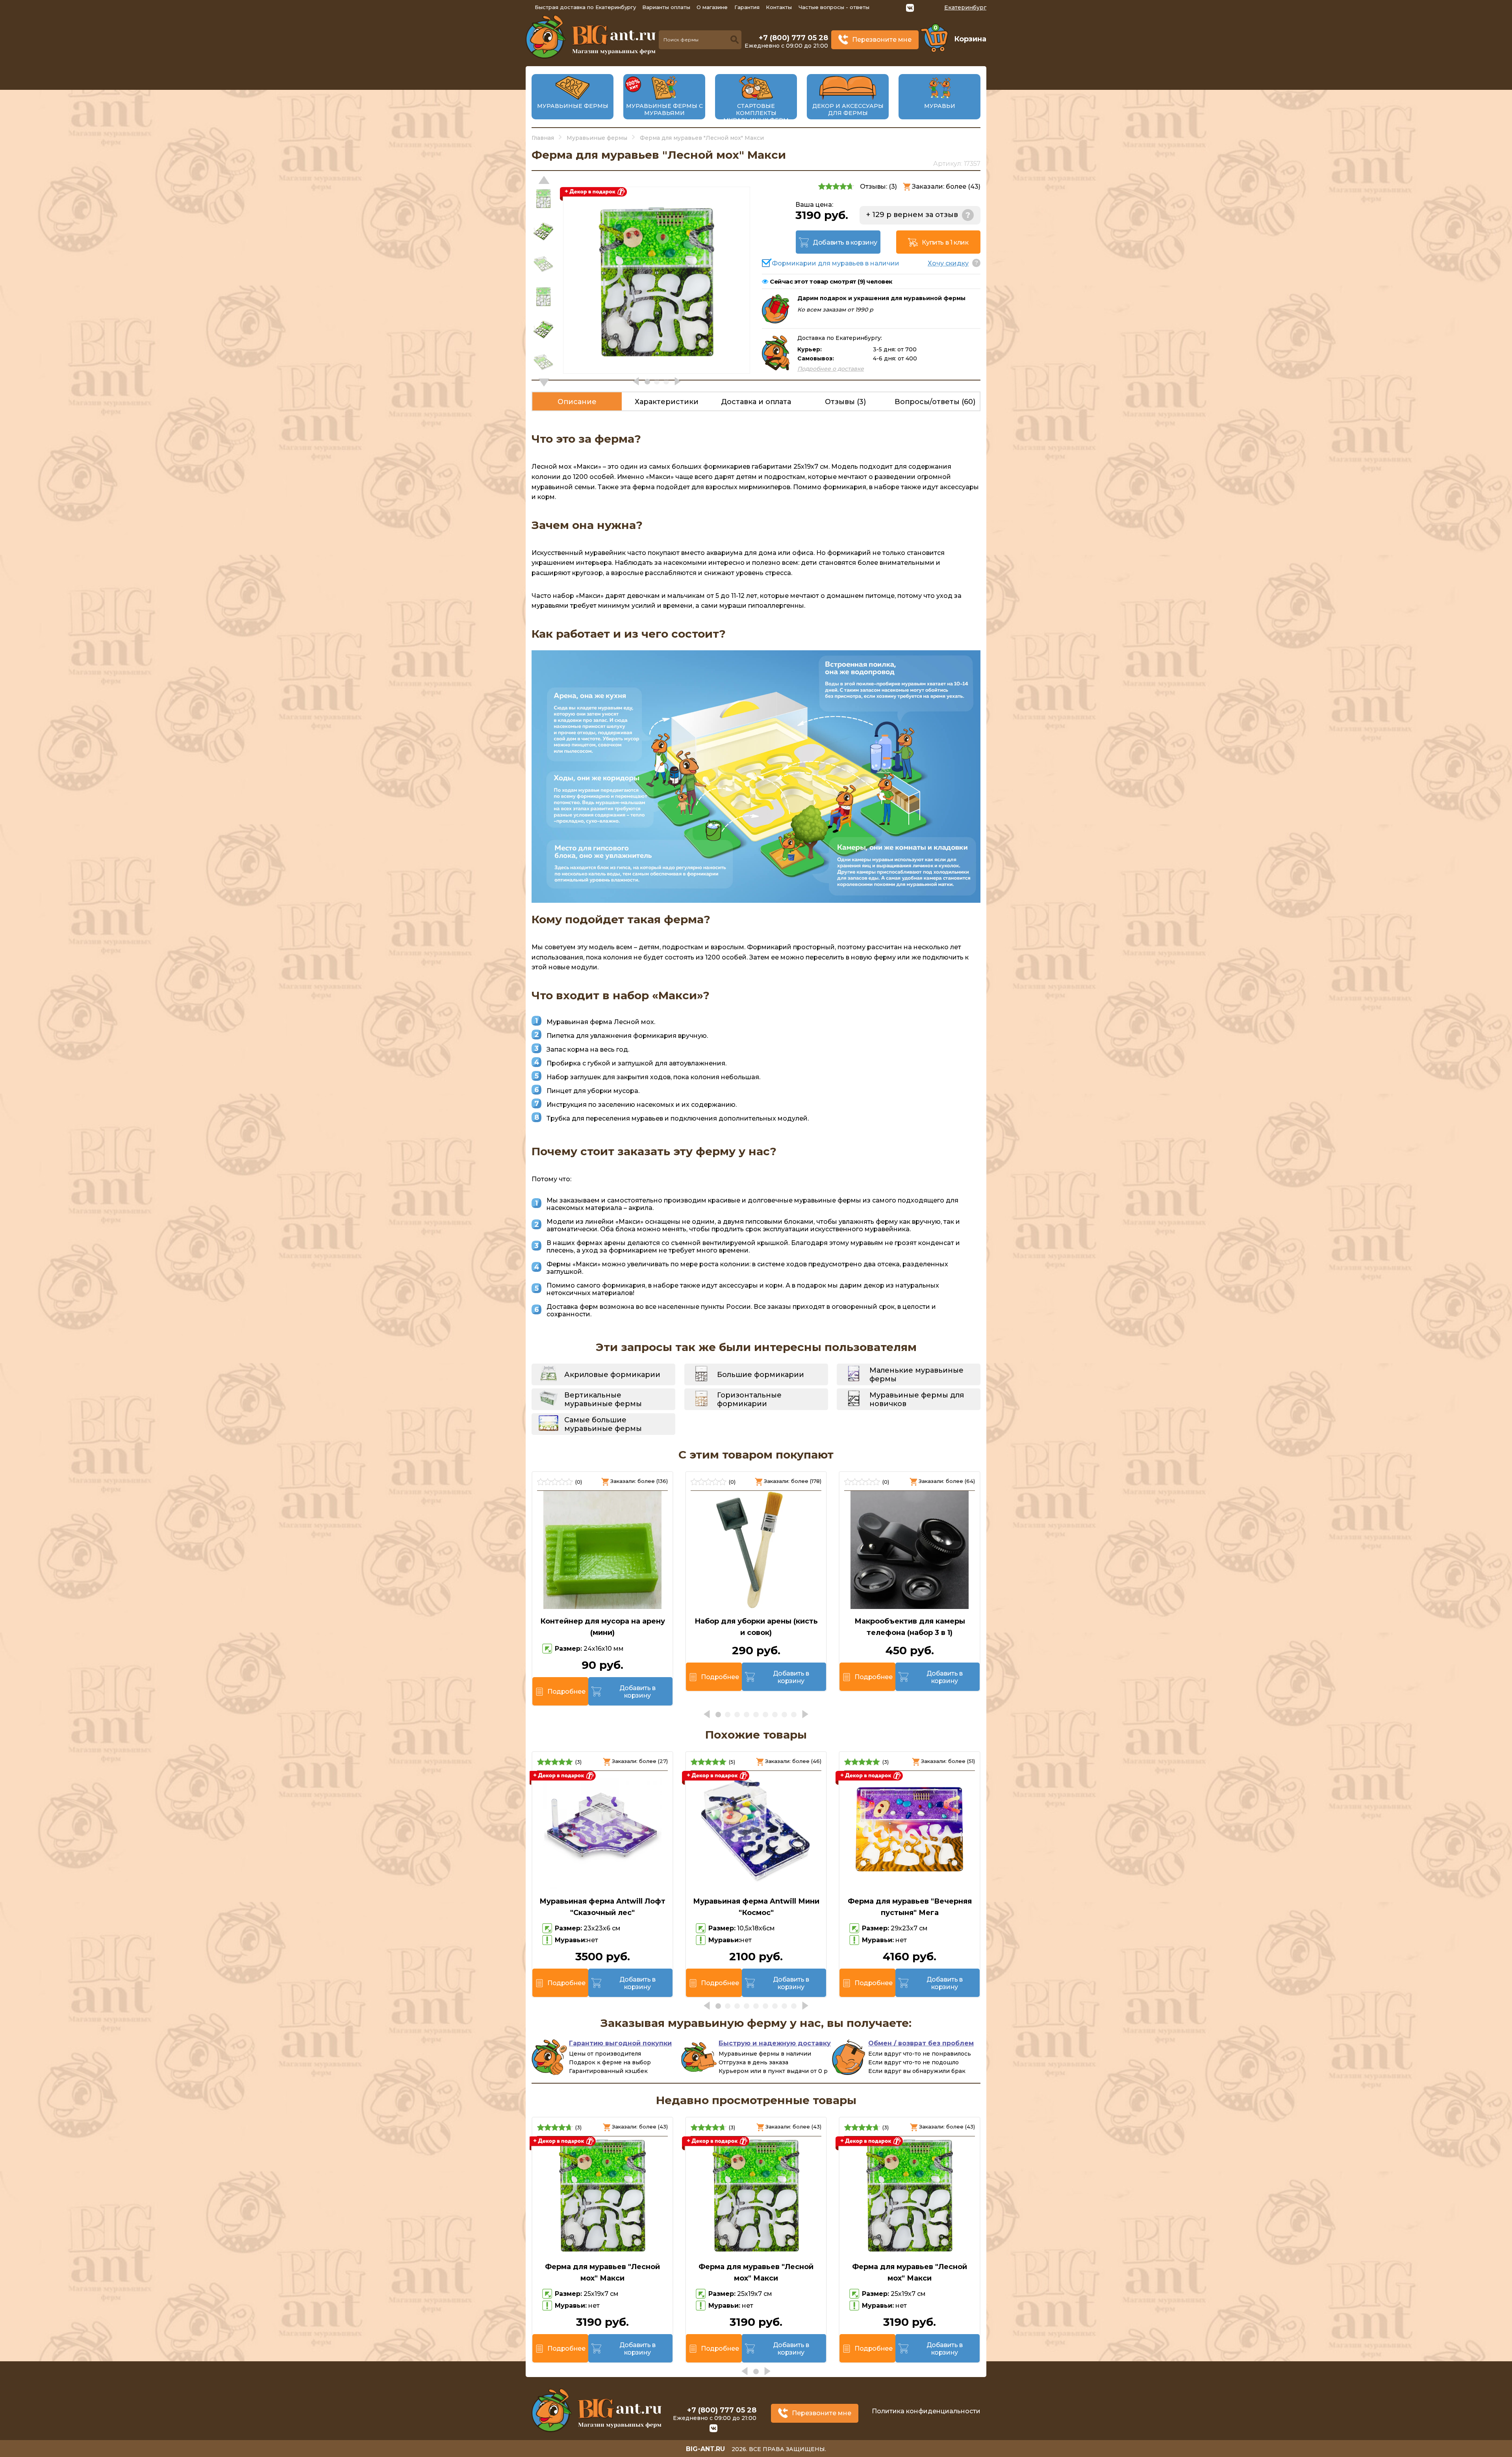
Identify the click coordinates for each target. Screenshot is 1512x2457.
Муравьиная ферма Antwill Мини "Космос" (756, 1907)
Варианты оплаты (666, 7)
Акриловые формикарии (612, 1375)
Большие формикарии (761, 1375)
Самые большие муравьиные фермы (603, 1424)
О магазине (712, 7)
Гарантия (747, 7)
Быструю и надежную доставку (775, 2043)
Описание (577, 402)
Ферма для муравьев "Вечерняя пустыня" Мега (910, 1907)
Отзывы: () (878, 187)
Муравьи (940, 106)
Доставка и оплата (756, 402)
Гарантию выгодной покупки (620, 2043)
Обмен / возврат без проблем (921, 2043)
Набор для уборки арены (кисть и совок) (756, 1627)
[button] (544, 382)
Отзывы (845, 402)
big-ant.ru (705, 2449)
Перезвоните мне (882, 40)
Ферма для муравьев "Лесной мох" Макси (602, 2272)
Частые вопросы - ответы (834, 7)
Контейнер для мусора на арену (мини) (603, 1627)
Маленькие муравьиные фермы (916, 1375)
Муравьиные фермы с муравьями (664, 109)
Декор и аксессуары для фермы (848, 109)
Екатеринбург (965, 7)
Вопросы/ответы (935, 402)
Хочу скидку (948, 263)
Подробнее (566, 1692)
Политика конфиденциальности (926, 2411)
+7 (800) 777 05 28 (793, 38)
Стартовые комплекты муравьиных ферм (756, 113)
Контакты (779, 7)
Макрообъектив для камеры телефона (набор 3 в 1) (910, 1627)
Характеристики (667, 402)
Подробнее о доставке (831, 369)
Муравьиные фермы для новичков (917, 1399)
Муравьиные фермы (573, 106)
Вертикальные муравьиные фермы (603, 1399)
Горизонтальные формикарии (749, 1399)
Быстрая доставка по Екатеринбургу (585, 7)
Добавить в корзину (845, 242)
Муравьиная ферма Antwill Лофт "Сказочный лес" (602, 1907)
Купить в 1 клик (945, 242)
